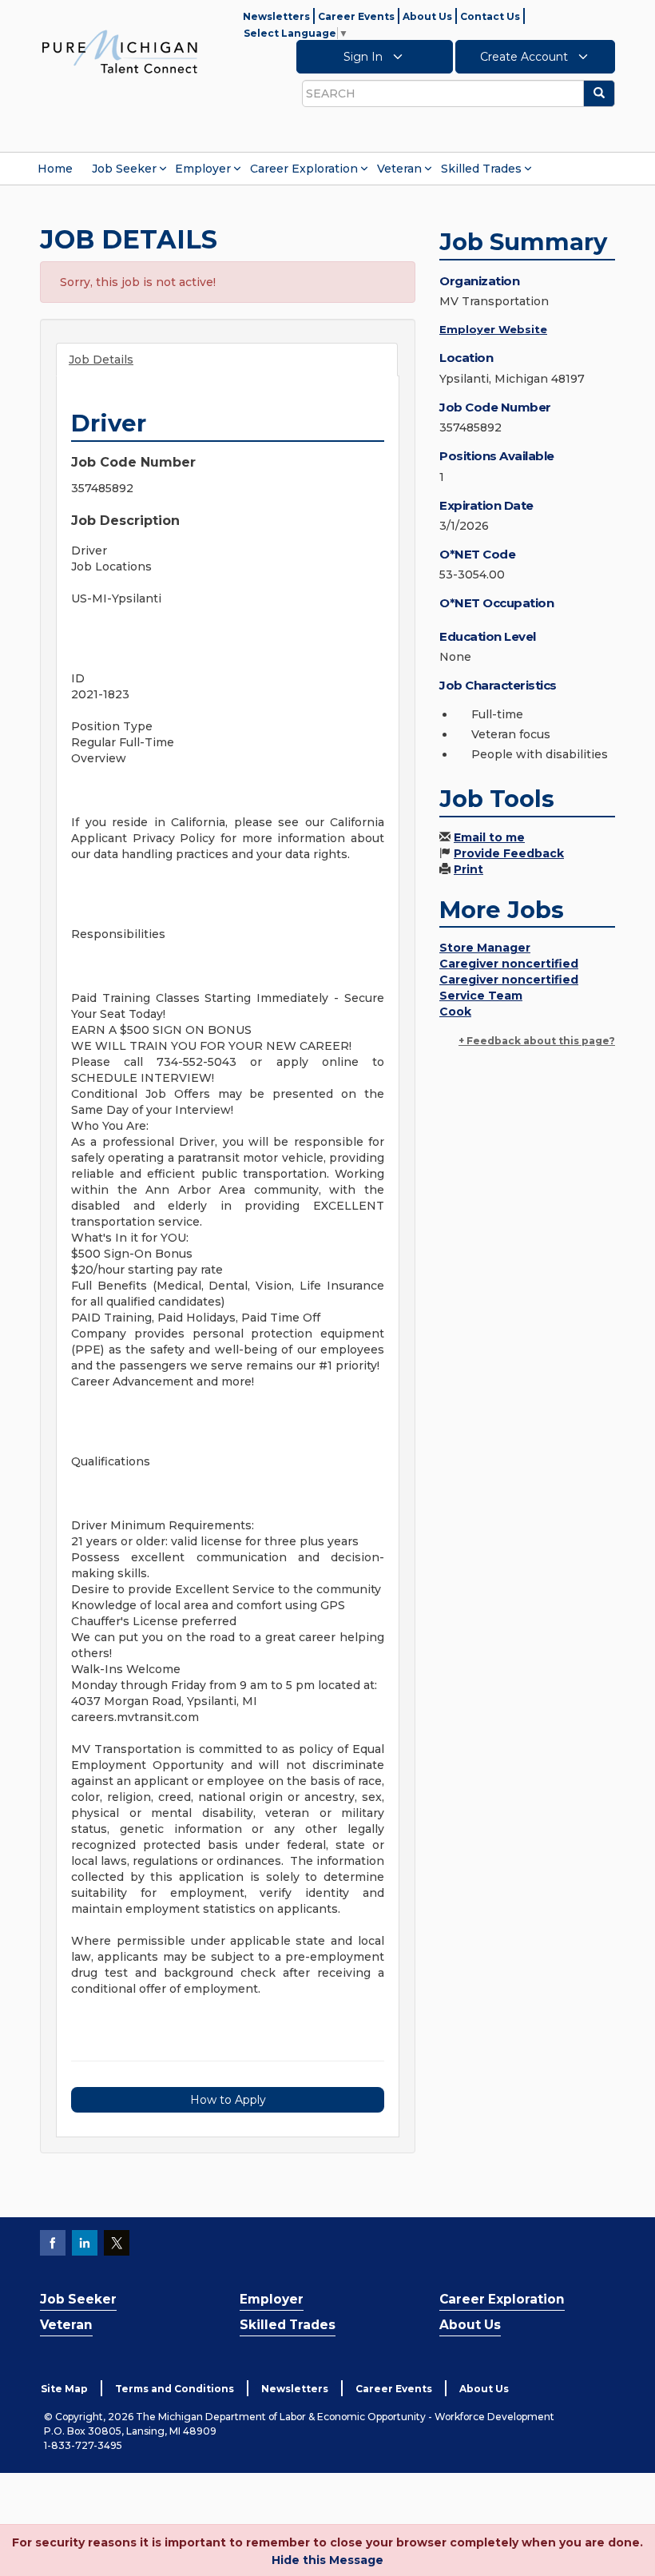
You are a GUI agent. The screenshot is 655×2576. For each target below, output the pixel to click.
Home (55, 169)
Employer (203, 169)
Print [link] (468, 869)
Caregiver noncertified (509, 964)
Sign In (365, 57)
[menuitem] (55, 169)
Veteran (399, 169)
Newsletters (276, 16)
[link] (120, 51)
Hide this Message (327, 2560)
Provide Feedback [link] (509, 853)
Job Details (101, 360)
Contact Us (490, 16)
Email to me (489, 837)
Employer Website (493, 329)
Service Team (481, 996)
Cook (455, 1012)
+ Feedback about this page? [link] (537, 1041)
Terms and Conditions (175, 2389)
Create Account (526, 57)
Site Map (64, 2389)
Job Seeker (124, 169)
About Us (427, 16)
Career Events (356, 16)
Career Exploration (304, 169)
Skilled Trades (481, 169)
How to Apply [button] (228, 2100)
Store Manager (485, 948)
